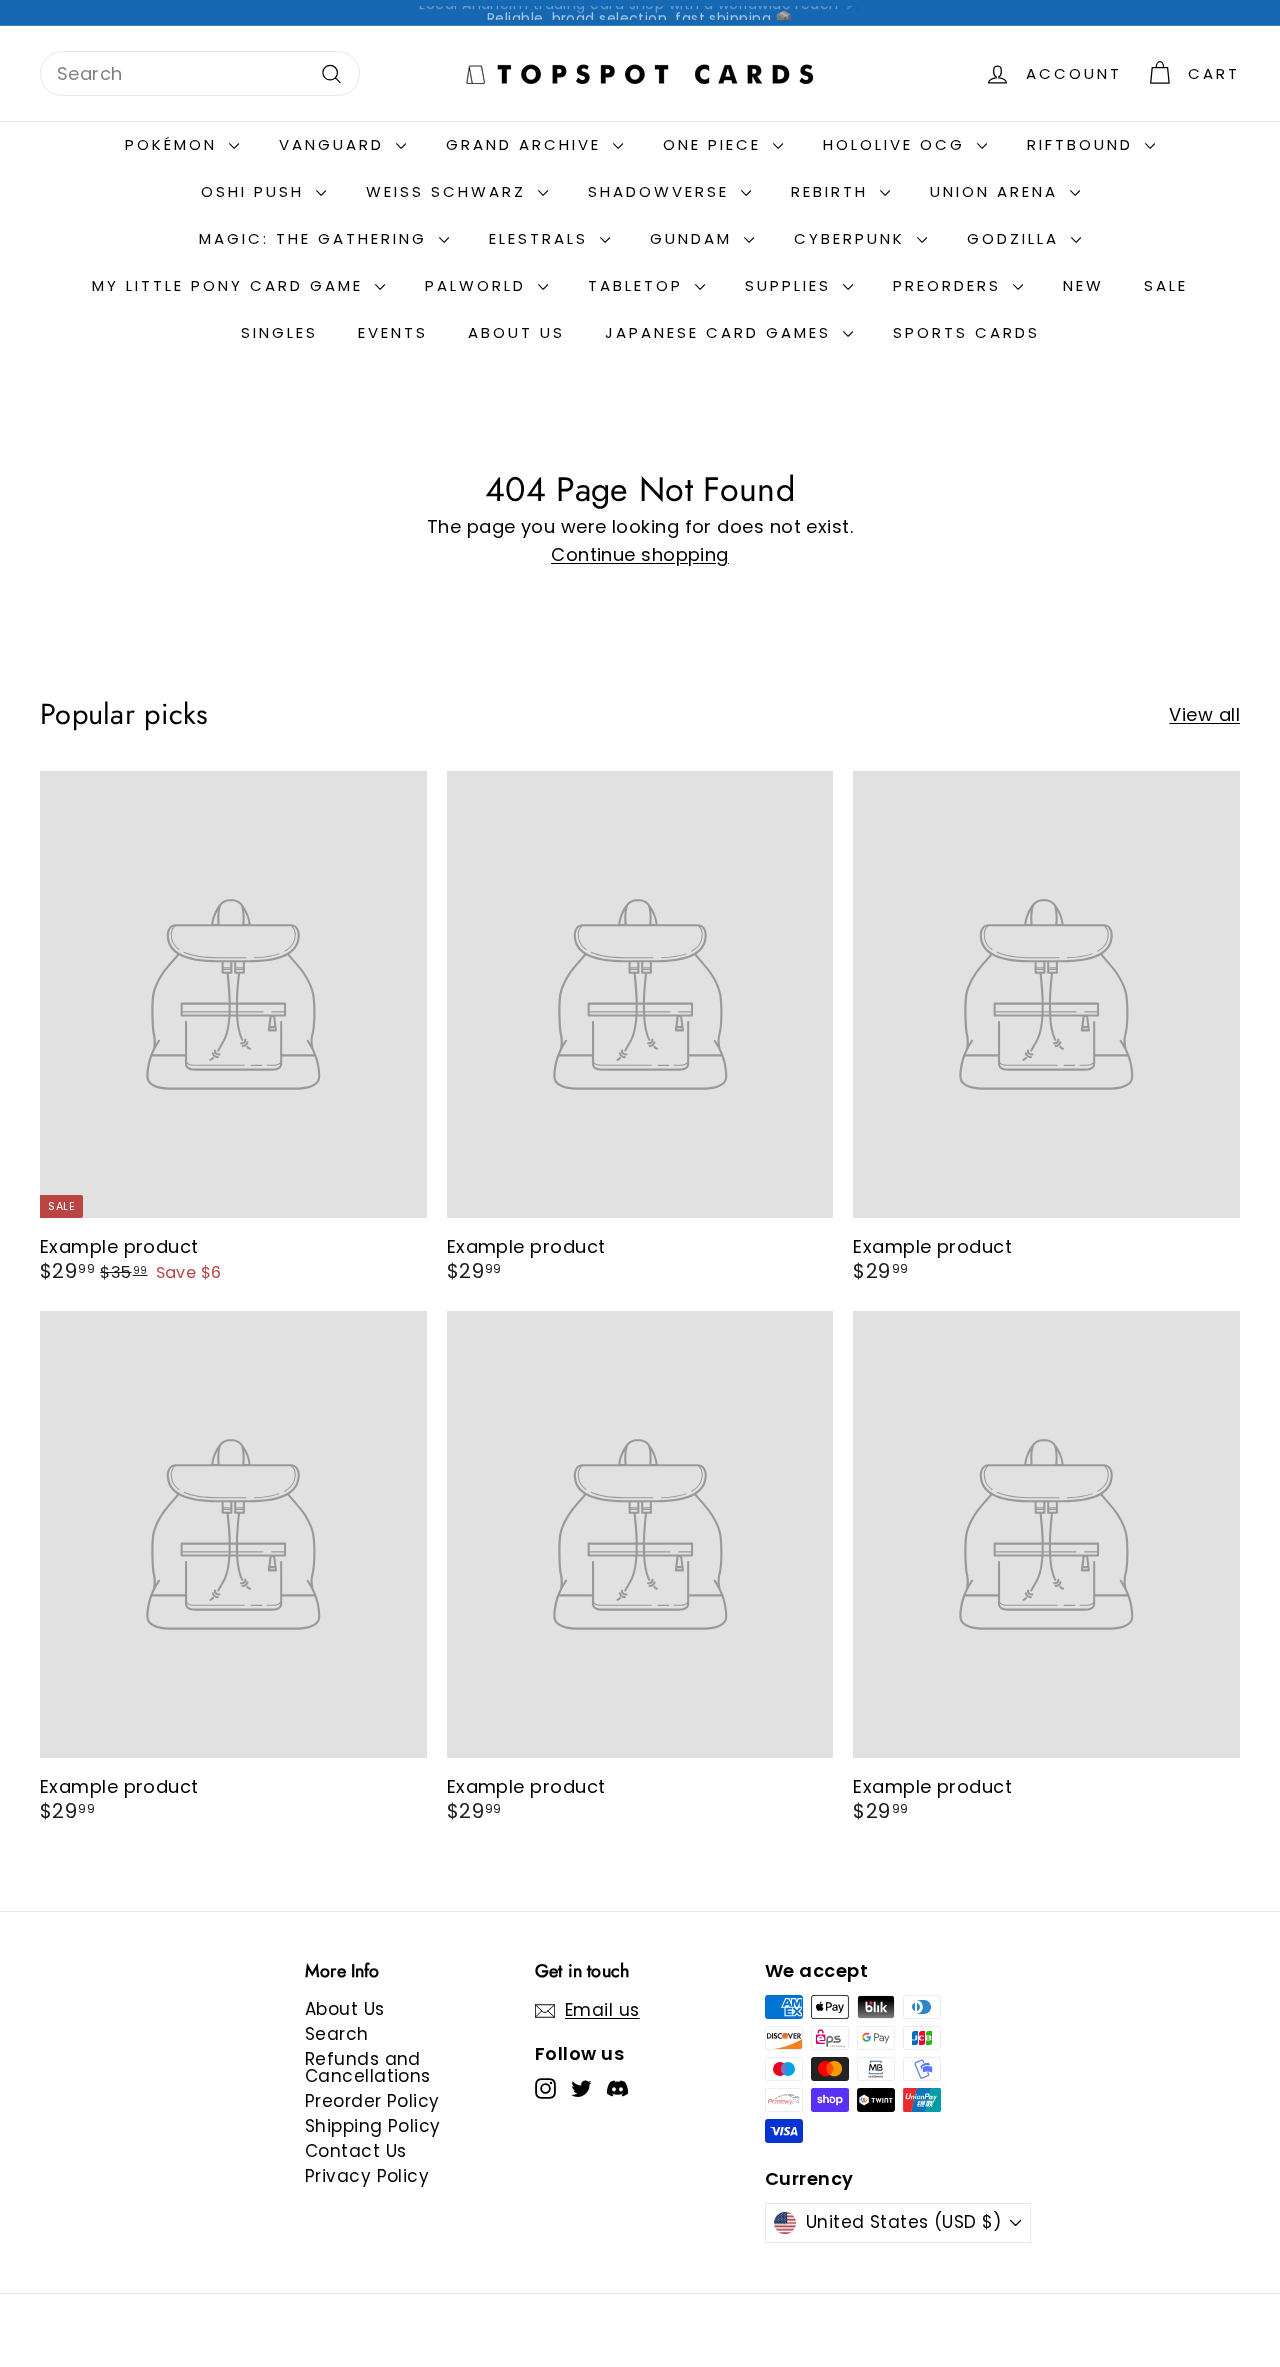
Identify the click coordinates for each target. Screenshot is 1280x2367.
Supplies (791, 285)
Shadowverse (662, 191)
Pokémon (174, 144)
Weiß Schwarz (449, 191)
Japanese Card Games (721, 332)
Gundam (694, 238)
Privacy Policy (367, 2176)
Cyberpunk (853, 238)
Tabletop (639, 285)
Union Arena (997, 191)
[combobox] (200, 73)
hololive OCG (897, 144)
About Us (516, 332)
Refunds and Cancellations (368, 2067)
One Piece (715, 144)
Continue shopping (640, 554)
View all (1204, 715)
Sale (1166, 285)
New (1083, 285)
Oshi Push (256, 191)
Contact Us (356, 2151)
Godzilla (1016, 238)
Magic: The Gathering (316, 238)
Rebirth (833, 191)
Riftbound (1083, 144)
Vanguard (335, 144)
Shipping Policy (373, 2126)
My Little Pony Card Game (231, 285)
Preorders (950, 285)
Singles (279, 332)
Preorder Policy (372, 2101)
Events (393, 332)
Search (337, 2034)
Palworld (479, 285)
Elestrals (542, 238)
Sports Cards (966, 332)
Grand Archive (527, 144)
